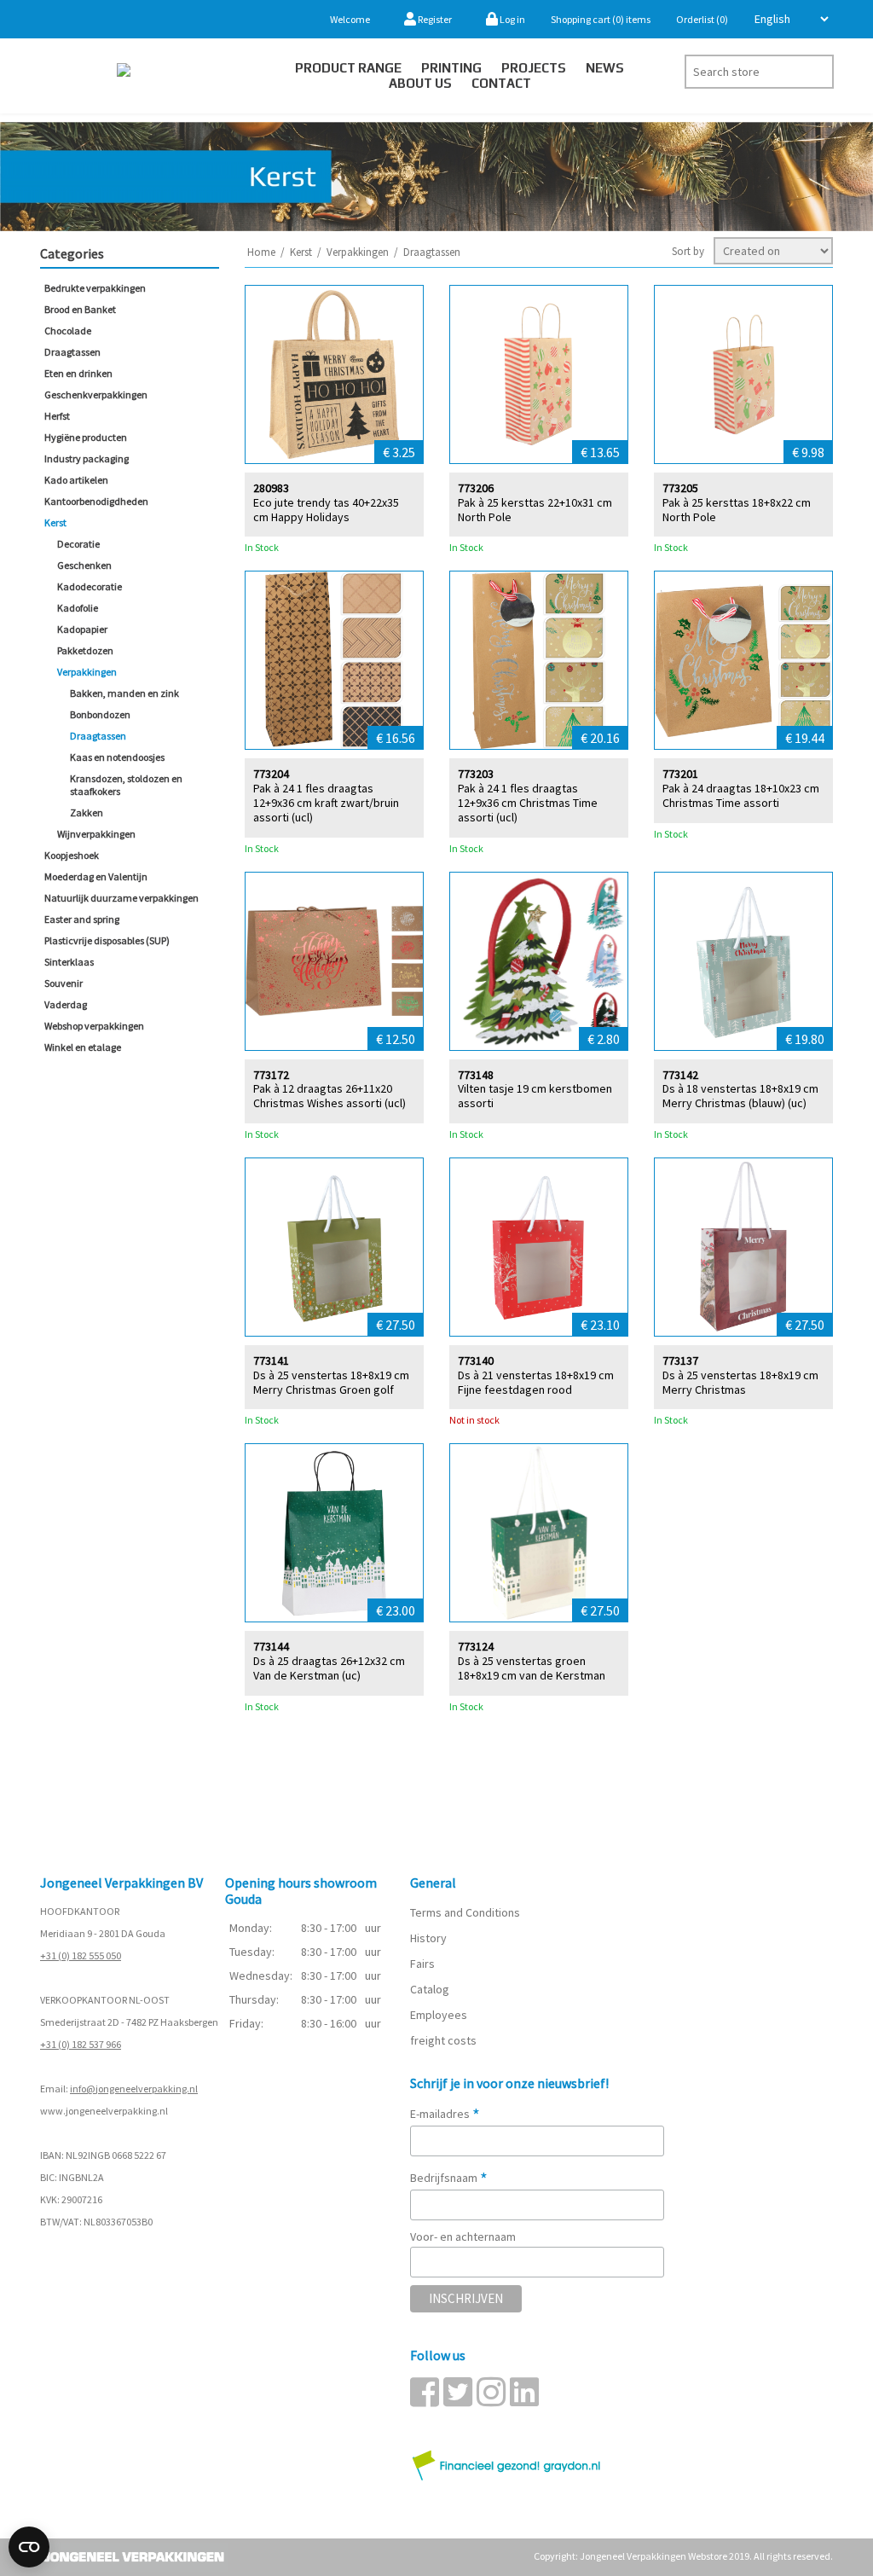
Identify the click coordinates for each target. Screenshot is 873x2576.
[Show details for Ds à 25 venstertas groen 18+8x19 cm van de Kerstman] (539, 1533)
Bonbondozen (100, 714)
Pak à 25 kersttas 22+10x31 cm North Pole (535, 510)
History (428, 1938)
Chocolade (68, 331)
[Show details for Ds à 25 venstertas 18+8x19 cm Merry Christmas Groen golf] (334, 1247)
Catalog (430, 1989)
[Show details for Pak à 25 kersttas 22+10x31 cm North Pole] (539, 374)
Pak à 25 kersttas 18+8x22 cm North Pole (737, 510)
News (605, 68)
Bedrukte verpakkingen (95, 288)
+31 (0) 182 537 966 (81, 2044)
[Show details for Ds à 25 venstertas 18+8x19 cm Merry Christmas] (743, 1247)
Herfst (57, 416)
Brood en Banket (80, 309)
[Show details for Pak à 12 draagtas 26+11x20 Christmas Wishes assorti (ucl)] (334, 961)
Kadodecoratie (90, 586)
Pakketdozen (85, 650)
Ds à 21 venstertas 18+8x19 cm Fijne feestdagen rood (536, 1383)
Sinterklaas (69, 962)
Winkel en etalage (83, 1047)
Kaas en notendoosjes (117, 757)
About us (420, 83)
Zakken (87, 812)
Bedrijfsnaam (449, 2178)
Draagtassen (72, 352)
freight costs (443, 2040)
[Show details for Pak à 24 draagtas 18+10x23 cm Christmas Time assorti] (743, 660)
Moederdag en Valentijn (96, 876)
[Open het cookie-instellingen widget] (29, 2547)
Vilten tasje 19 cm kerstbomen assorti (535, 1096)
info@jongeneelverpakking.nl (134, 2089)
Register (434, 19)
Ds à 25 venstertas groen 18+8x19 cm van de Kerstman (532, 1668)
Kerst (55, 522)
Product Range (348, 68)
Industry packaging (87, 458)
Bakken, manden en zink (124, 693)
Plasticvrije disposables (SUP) (107, 940)
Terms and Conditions (465, 1912)
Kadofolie (78, 608)
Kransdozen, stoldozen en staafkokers (126, 785)
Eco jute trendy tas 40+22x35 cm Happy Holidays (326, 510)
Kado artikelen (76, 480)
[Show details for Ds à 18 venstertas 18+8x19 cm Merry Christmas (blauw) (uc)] (743, 961)
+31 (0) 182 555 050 (81, 1955)
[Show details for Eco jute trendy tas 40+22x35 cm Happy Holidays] (334, 374)
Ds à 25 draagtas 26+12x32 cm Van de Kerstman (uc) (329, 1668)
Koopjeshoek (72, 855)
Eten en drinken (78, 373)
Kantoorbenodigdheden (96, 501)
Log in (512, 19)
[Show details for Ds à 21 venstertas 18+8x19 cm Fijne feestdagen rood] (539, 1247)
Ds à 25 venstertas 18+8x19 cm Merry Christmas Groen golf (331, 1383)
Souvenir (64, 983)
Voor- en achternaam (463, 2237)
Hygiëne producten (86, 437)
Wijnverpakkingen (96, 834)
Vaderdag (66, 1004)
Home (261, 252)
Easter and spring (82, 919)
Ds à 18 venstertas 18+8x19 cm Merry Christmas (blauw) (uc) (740, 1096)
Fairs (422, 1964)
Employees (439, 2015)
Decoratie (78, 544)
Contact (501, 83)
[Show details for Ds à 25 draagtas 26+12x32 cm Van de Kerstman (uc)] (334, 1533)
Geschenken (84, 565)
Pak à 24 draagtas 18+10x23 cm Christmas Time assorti (741, 796)
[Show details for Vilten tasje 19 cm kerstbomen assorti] (539, 961)
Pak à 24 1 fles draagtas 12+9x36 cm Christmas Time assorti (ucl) (528, 803)
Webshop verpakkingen (94, 1026)
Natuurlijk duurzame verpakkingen (121, 898)
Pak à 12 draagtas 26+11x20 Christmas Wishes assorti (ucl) (330, 1096)
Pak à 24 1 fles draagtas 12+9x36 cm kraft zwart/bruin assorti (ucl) (326, 803)
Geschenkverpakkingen (96, 395)
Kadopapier (82, 629)
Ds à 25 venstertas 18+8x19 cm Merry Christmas (740, 1383)
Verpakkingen (87, 672)
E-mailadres (445, 2114)
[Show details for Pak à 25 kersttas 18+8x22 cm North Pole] (743, 374)
